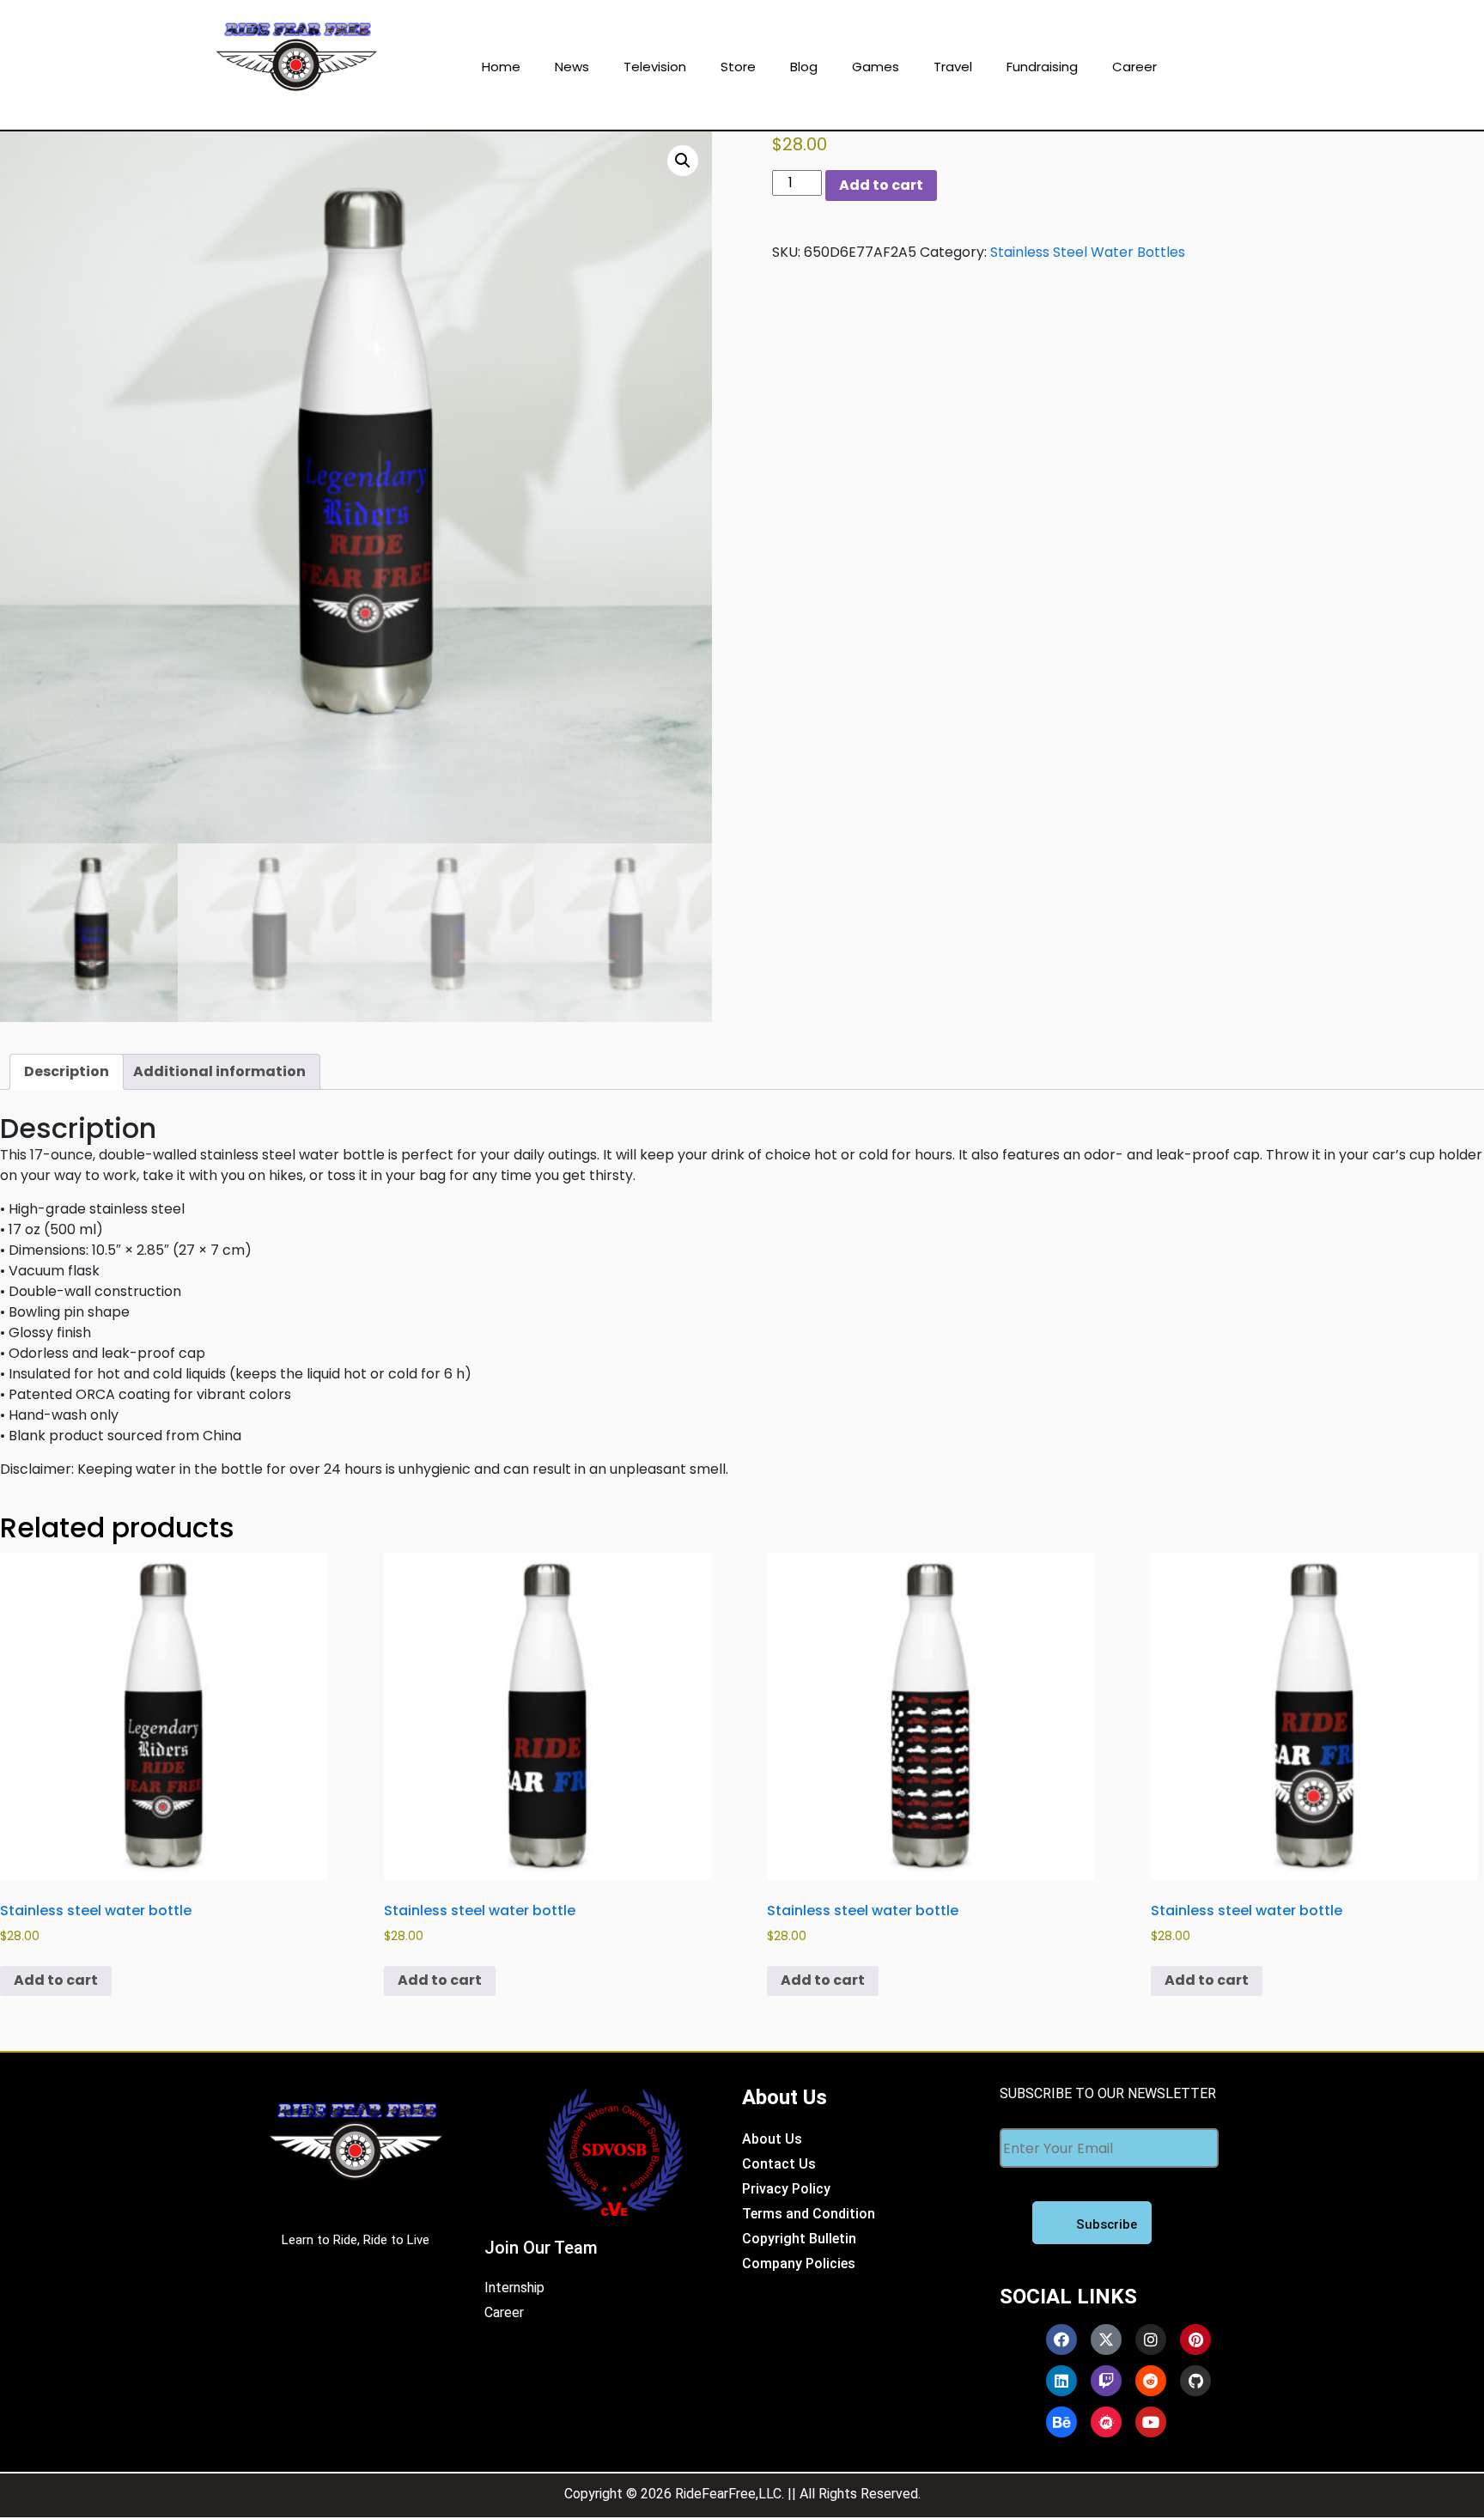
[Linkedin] (1061, 2381)
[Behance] (1061, 2422)
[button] (683, 161)
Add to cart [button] (56, 1980)
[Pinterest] (1195, 2340)
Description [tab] (67, 1071)
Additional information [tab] (219, 1071)
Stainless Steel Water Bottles (1088, 252)
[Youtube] (1151, 2422)
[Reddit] (1151, 2381)
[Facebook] (1061, 2340)
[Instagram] (1151, 2340)
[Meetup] (1106, 2422)
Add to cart (881, 185)
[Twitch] (1106, 2381)
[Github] (1195, 2381)
